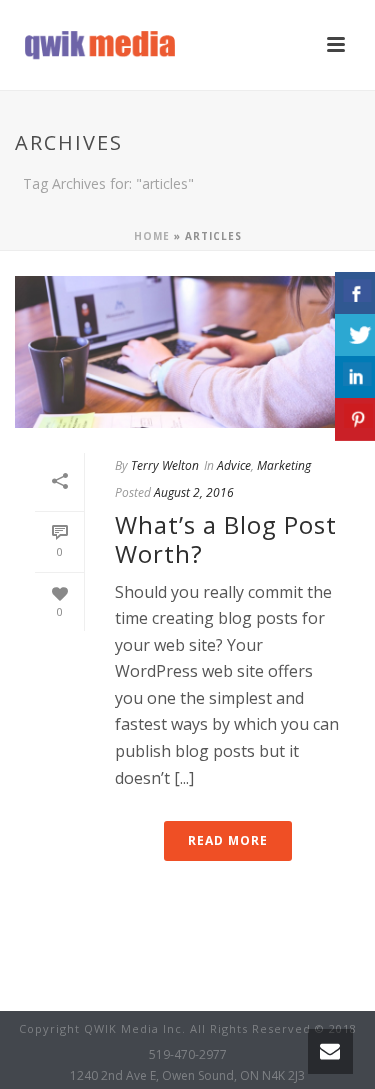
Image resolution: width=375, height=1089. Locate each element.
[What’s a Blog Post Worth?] (187, 352)
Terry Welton (165, 465)
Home (152, 236)
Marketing (284, 465)
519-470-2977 (188, 1055)
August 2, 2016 (194, 492)
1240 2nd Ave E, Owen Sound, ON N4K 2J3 (187, 1076)
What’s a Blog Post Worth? (226, 539)
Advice (234, 465)
